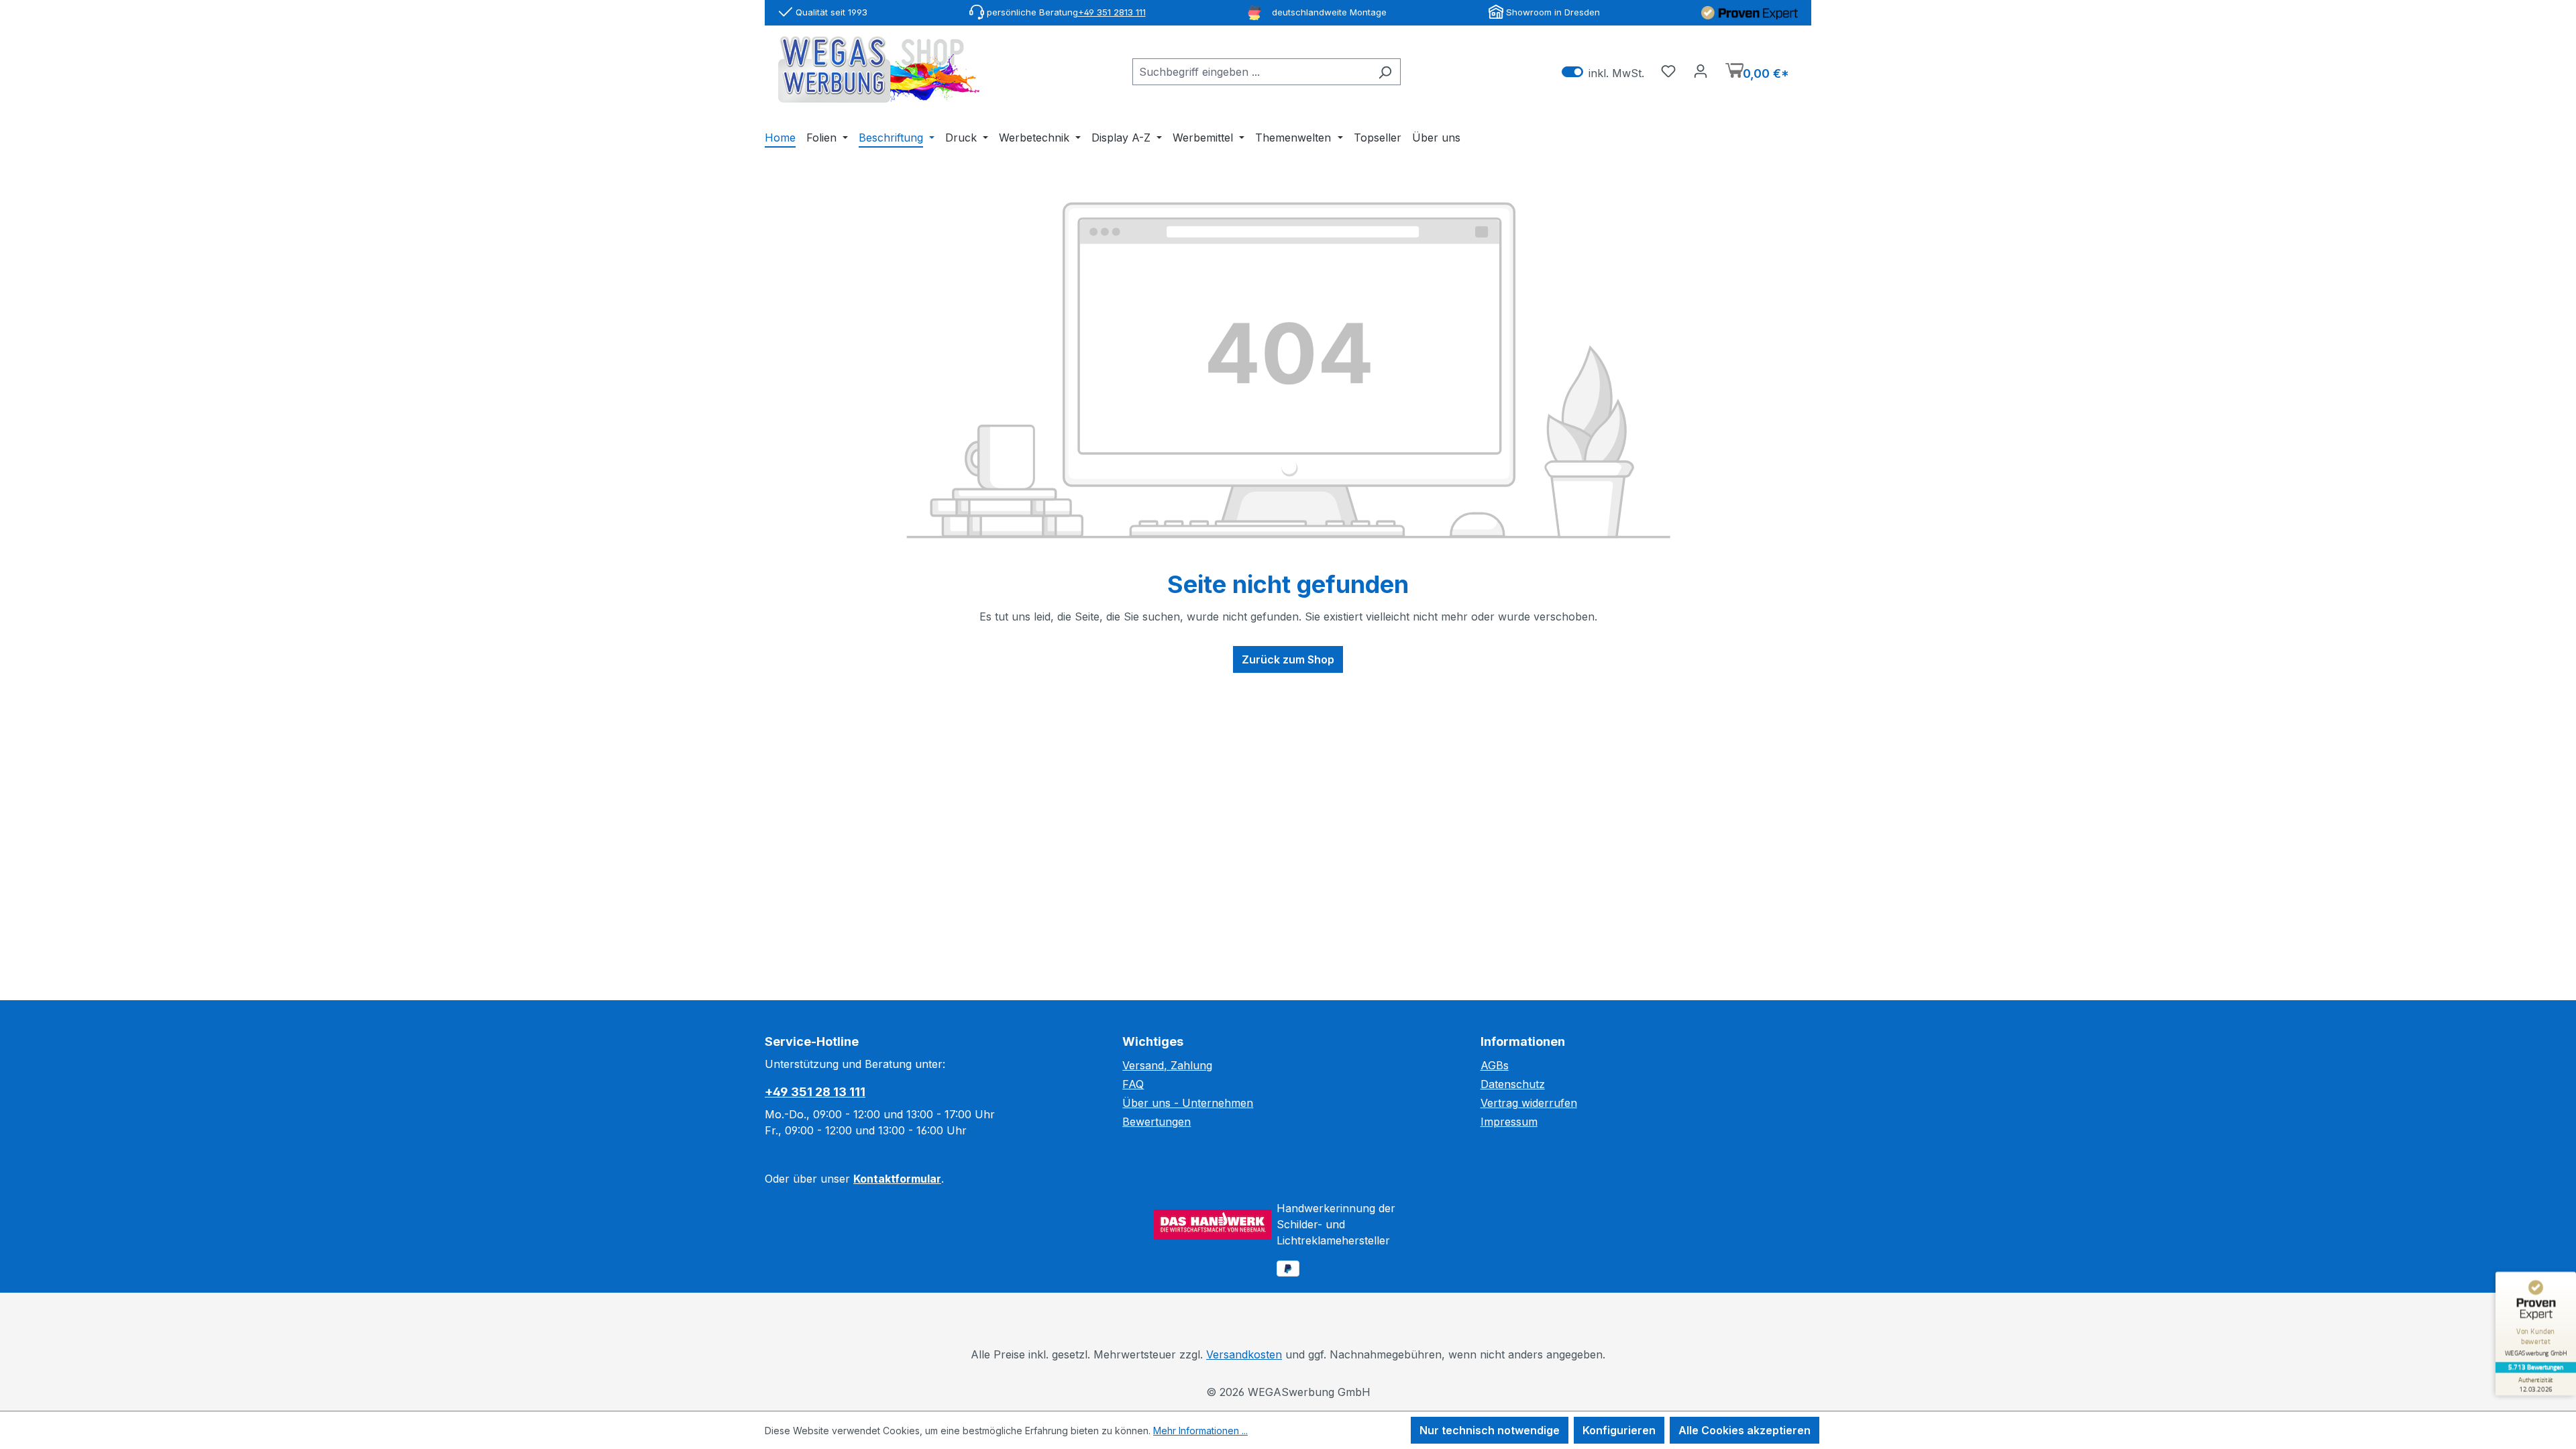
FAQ (1133, 1084)
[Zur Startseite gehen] (879, 69)
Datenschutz (1513, 1084)
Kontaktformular (897, 1179)
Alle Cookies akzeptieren (1745, 1430)
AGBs (1495, 1065)
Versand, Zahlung (1167, 1065)
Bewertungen (1157, 1122)
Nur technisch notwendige (1490, 1430)
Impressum (1509, 1122)
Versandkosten (1244, 1354)
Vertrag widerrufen (1529, 1103)
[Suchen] (1385, 72)
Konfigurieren (1619, 1430)
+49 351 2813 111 (1112, 12)
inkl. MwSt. (1603, 72)
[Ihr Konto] (1701, 70)
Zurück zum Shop (1288, 659)
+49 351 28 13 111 (815, 1092)
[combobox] (1251, 72)
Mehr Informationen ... (1200, 1431)
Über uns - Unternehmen (1188, 1103)
